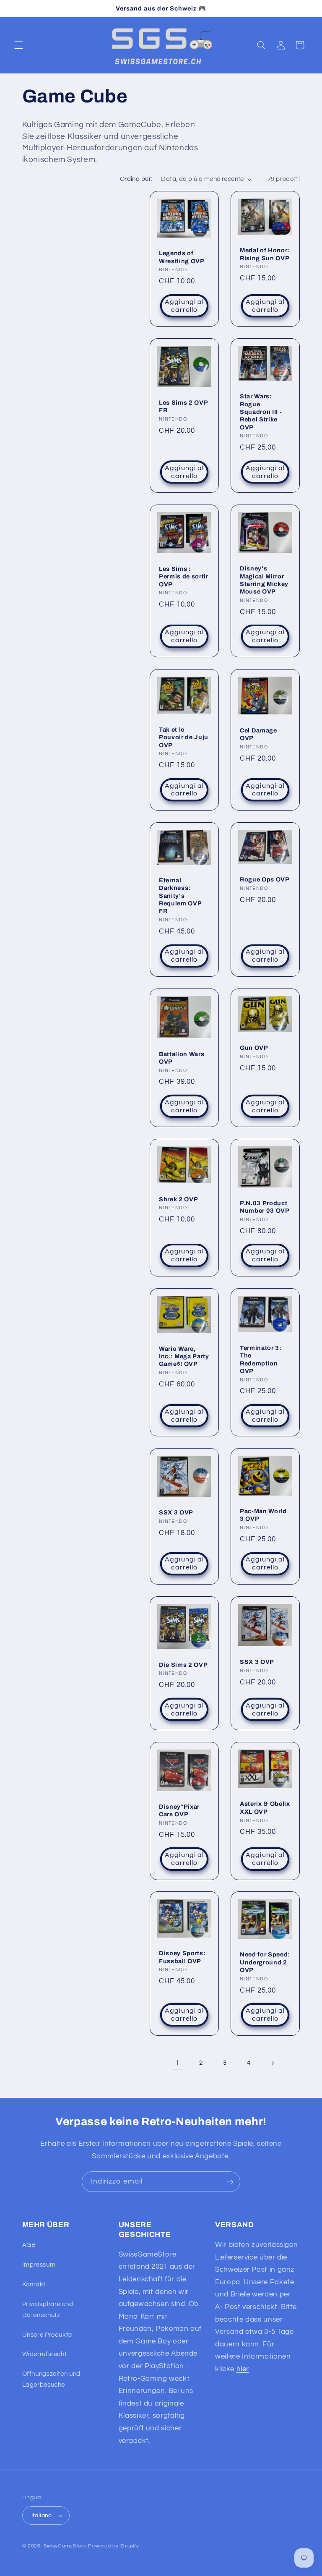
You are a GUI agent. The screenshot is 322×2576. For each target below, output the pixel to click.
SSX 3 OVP (176, 1512)
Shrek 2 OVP (178, 1199)
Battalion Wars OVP (182, 1057)
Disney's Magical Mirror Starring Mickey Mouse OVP (264, 580)
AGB (29, 2245)
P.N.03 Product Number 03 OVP (265, 1207)
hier (243, 2369)
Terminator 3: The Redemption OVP (261, 1359)
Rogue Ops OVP (265, 879)
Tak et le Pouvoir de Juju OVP (184, 737)
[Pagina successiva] (273, 2063)
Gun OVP (254, 1048)
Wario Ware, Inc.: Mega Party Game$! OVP (184, 1356)
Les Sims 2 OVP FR (183, 406)
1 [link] (177, 2063)
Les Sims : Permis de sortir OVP (184, 577)
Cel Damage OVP (258, 734)
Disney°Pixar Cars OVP (179, 1810)
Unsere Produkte (47, 2335)
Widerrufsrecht (45, 2354)
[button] (18, 45)
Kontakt (34, 2284)
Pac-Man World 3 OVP (263, 1515)
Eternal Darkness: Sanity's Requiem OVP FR (180, 896)
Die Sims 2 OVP (183, 1664)
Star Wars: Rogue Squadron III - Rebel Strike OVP (261, 412)
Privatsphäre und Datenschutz (48, 2310)
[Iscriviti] (230, 2182)
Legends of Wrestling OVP (182, 257)
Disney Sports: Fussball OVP (182, 1957)
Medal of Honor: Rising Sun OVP (265, 254)
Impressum (39, 2265)
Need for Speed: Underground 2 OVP (265, 1963)
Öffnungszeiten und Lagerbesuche (51, 2379)
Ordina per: (136, 179)
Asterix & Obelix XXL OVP (265, 1807)
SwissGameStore (65, 2546)
